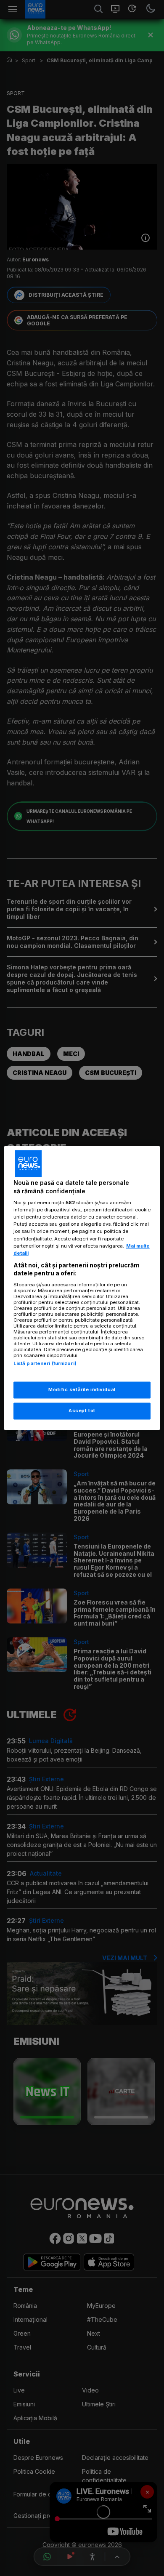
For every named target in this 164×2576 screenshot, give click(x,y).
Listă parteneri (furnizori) (45, 1363)
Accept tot (82, 1411)
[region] (82, 1288)
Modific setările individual (82, 1390)
